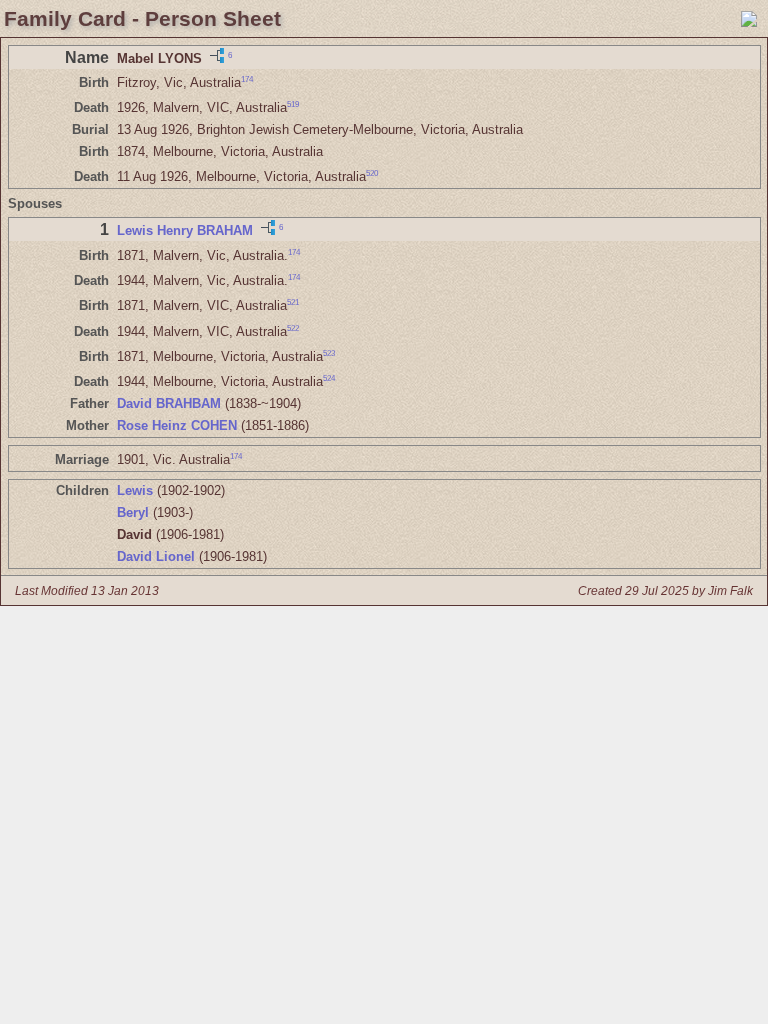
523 (329, 353)
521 (293, 302)
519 (293, 104)
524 (329, 378)
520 (372, 173)
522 (293, 327)
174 (247, 79)
